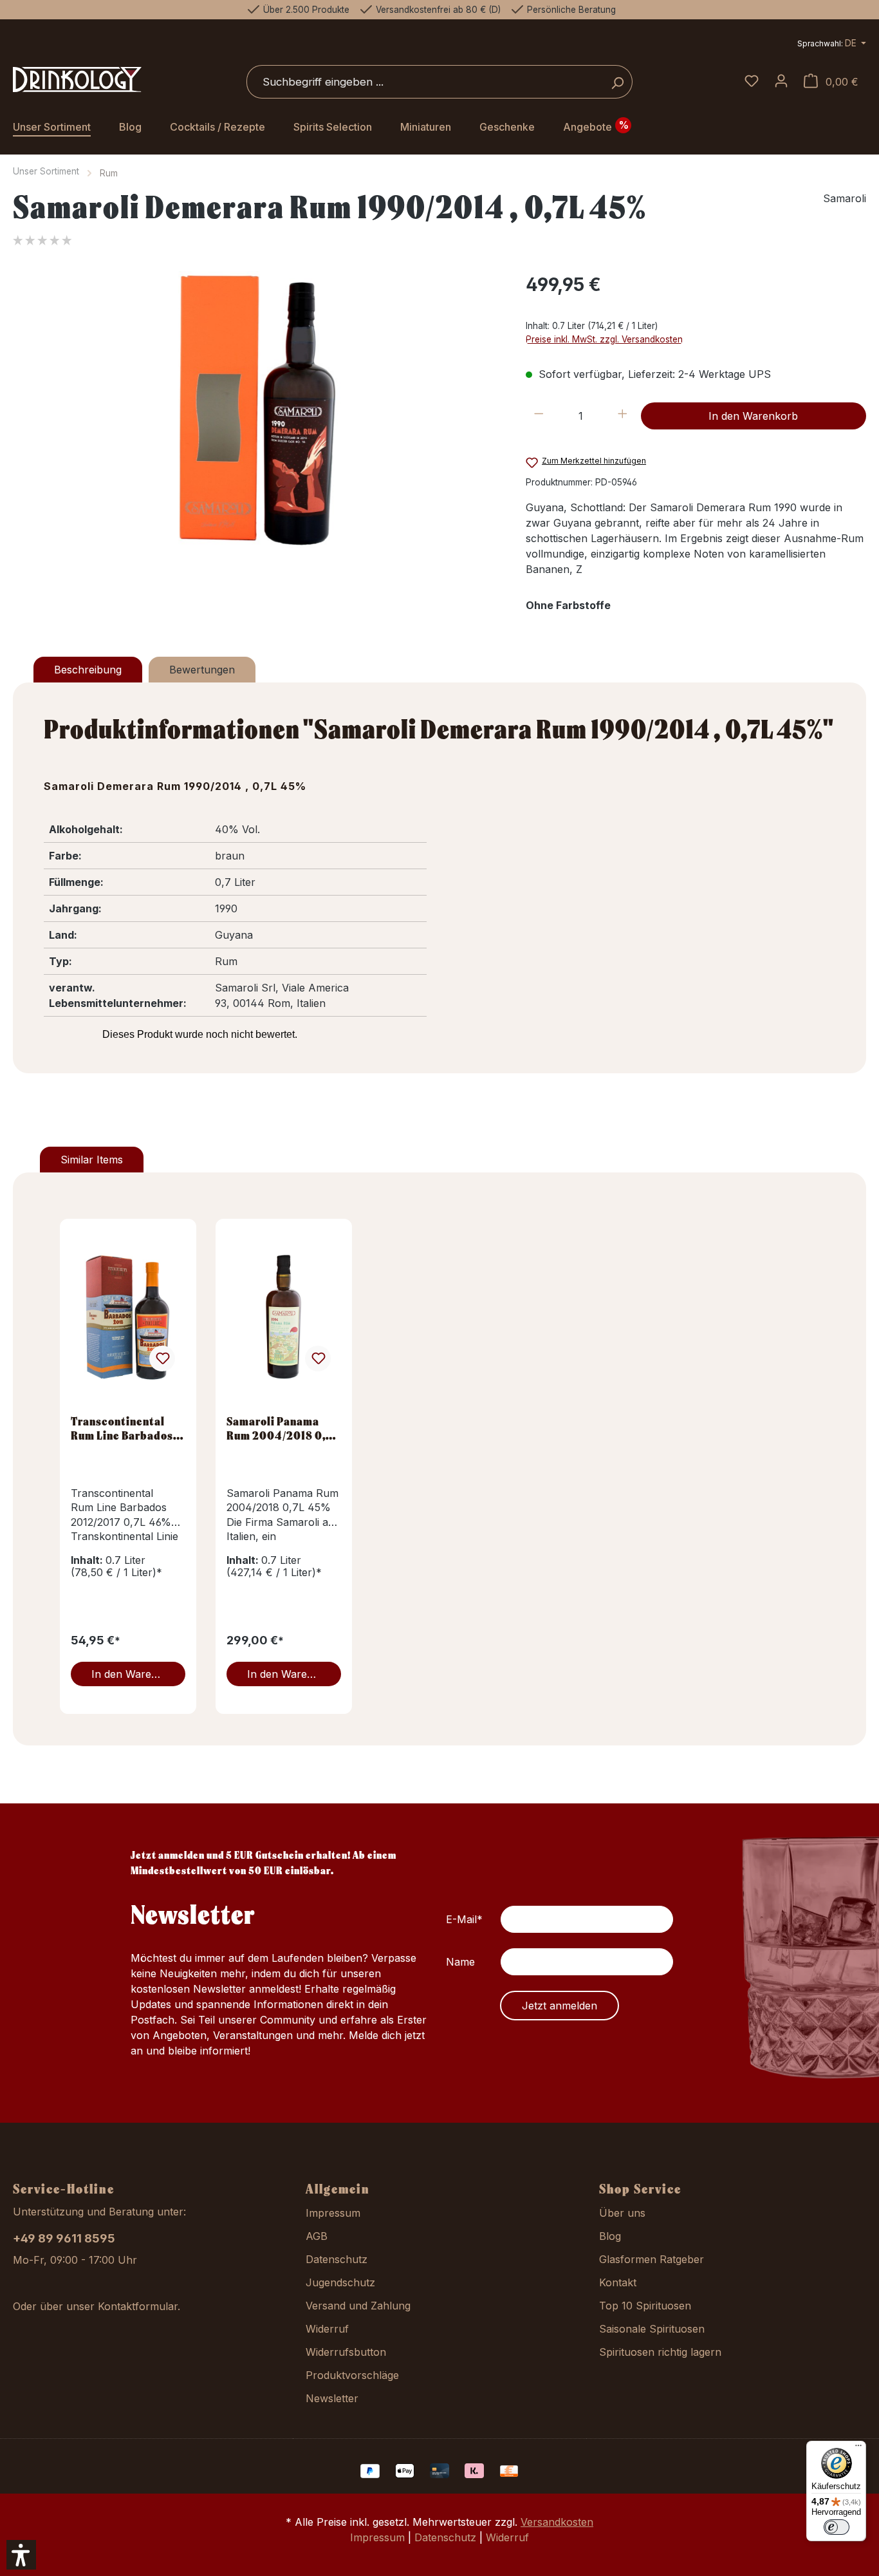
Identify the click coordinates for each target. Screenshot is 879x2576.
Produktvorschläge (352, 2375)
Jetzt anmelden (560, 2006)
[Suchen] (617, 82)
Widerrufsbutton (346, 2352)
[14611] (256, 409)
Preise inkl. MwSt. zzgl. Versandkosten (604, 339)
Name (460, 1962)
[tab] (88, 670)
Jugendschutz (340, 2282)
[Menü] (858, 2449)
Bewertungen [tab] (202, 670)
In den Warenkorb (753, 416)
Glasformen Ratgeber (652, 2259)
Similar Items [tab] (92, 1160)
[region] (256, 409)
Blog (610, 2236)
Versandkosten (557, 2522)
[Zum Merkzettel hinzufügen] (162, 1359)
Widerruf (327, 2329)
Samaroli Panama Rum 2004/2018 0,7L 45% (282, 1428)
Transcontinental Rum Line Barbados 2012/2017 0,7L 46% (124, 1428)
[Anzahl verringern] (539, 416)
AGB (317, 2236)
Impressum (333, 2213)
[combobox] (425, 82)
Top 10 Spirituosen (645, 2306)
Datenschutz (337, 2259)
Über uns (622, 2213)
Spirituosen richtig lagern (660, 2352)
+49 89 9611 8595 (64, 2238)
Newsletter (332, 2398)
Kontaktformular (138, 2306)
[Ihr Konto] (781, 82)
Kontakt (618, 2282)
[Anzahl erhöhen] (623, 416)
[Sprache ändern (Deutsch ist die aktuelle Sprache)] (832, 45)
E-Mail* (464, 1919)
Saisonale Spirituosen (652, 2329)
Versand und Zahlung (358, 2306)
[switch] (837, 2527)
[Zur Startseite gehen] (77, 80)
